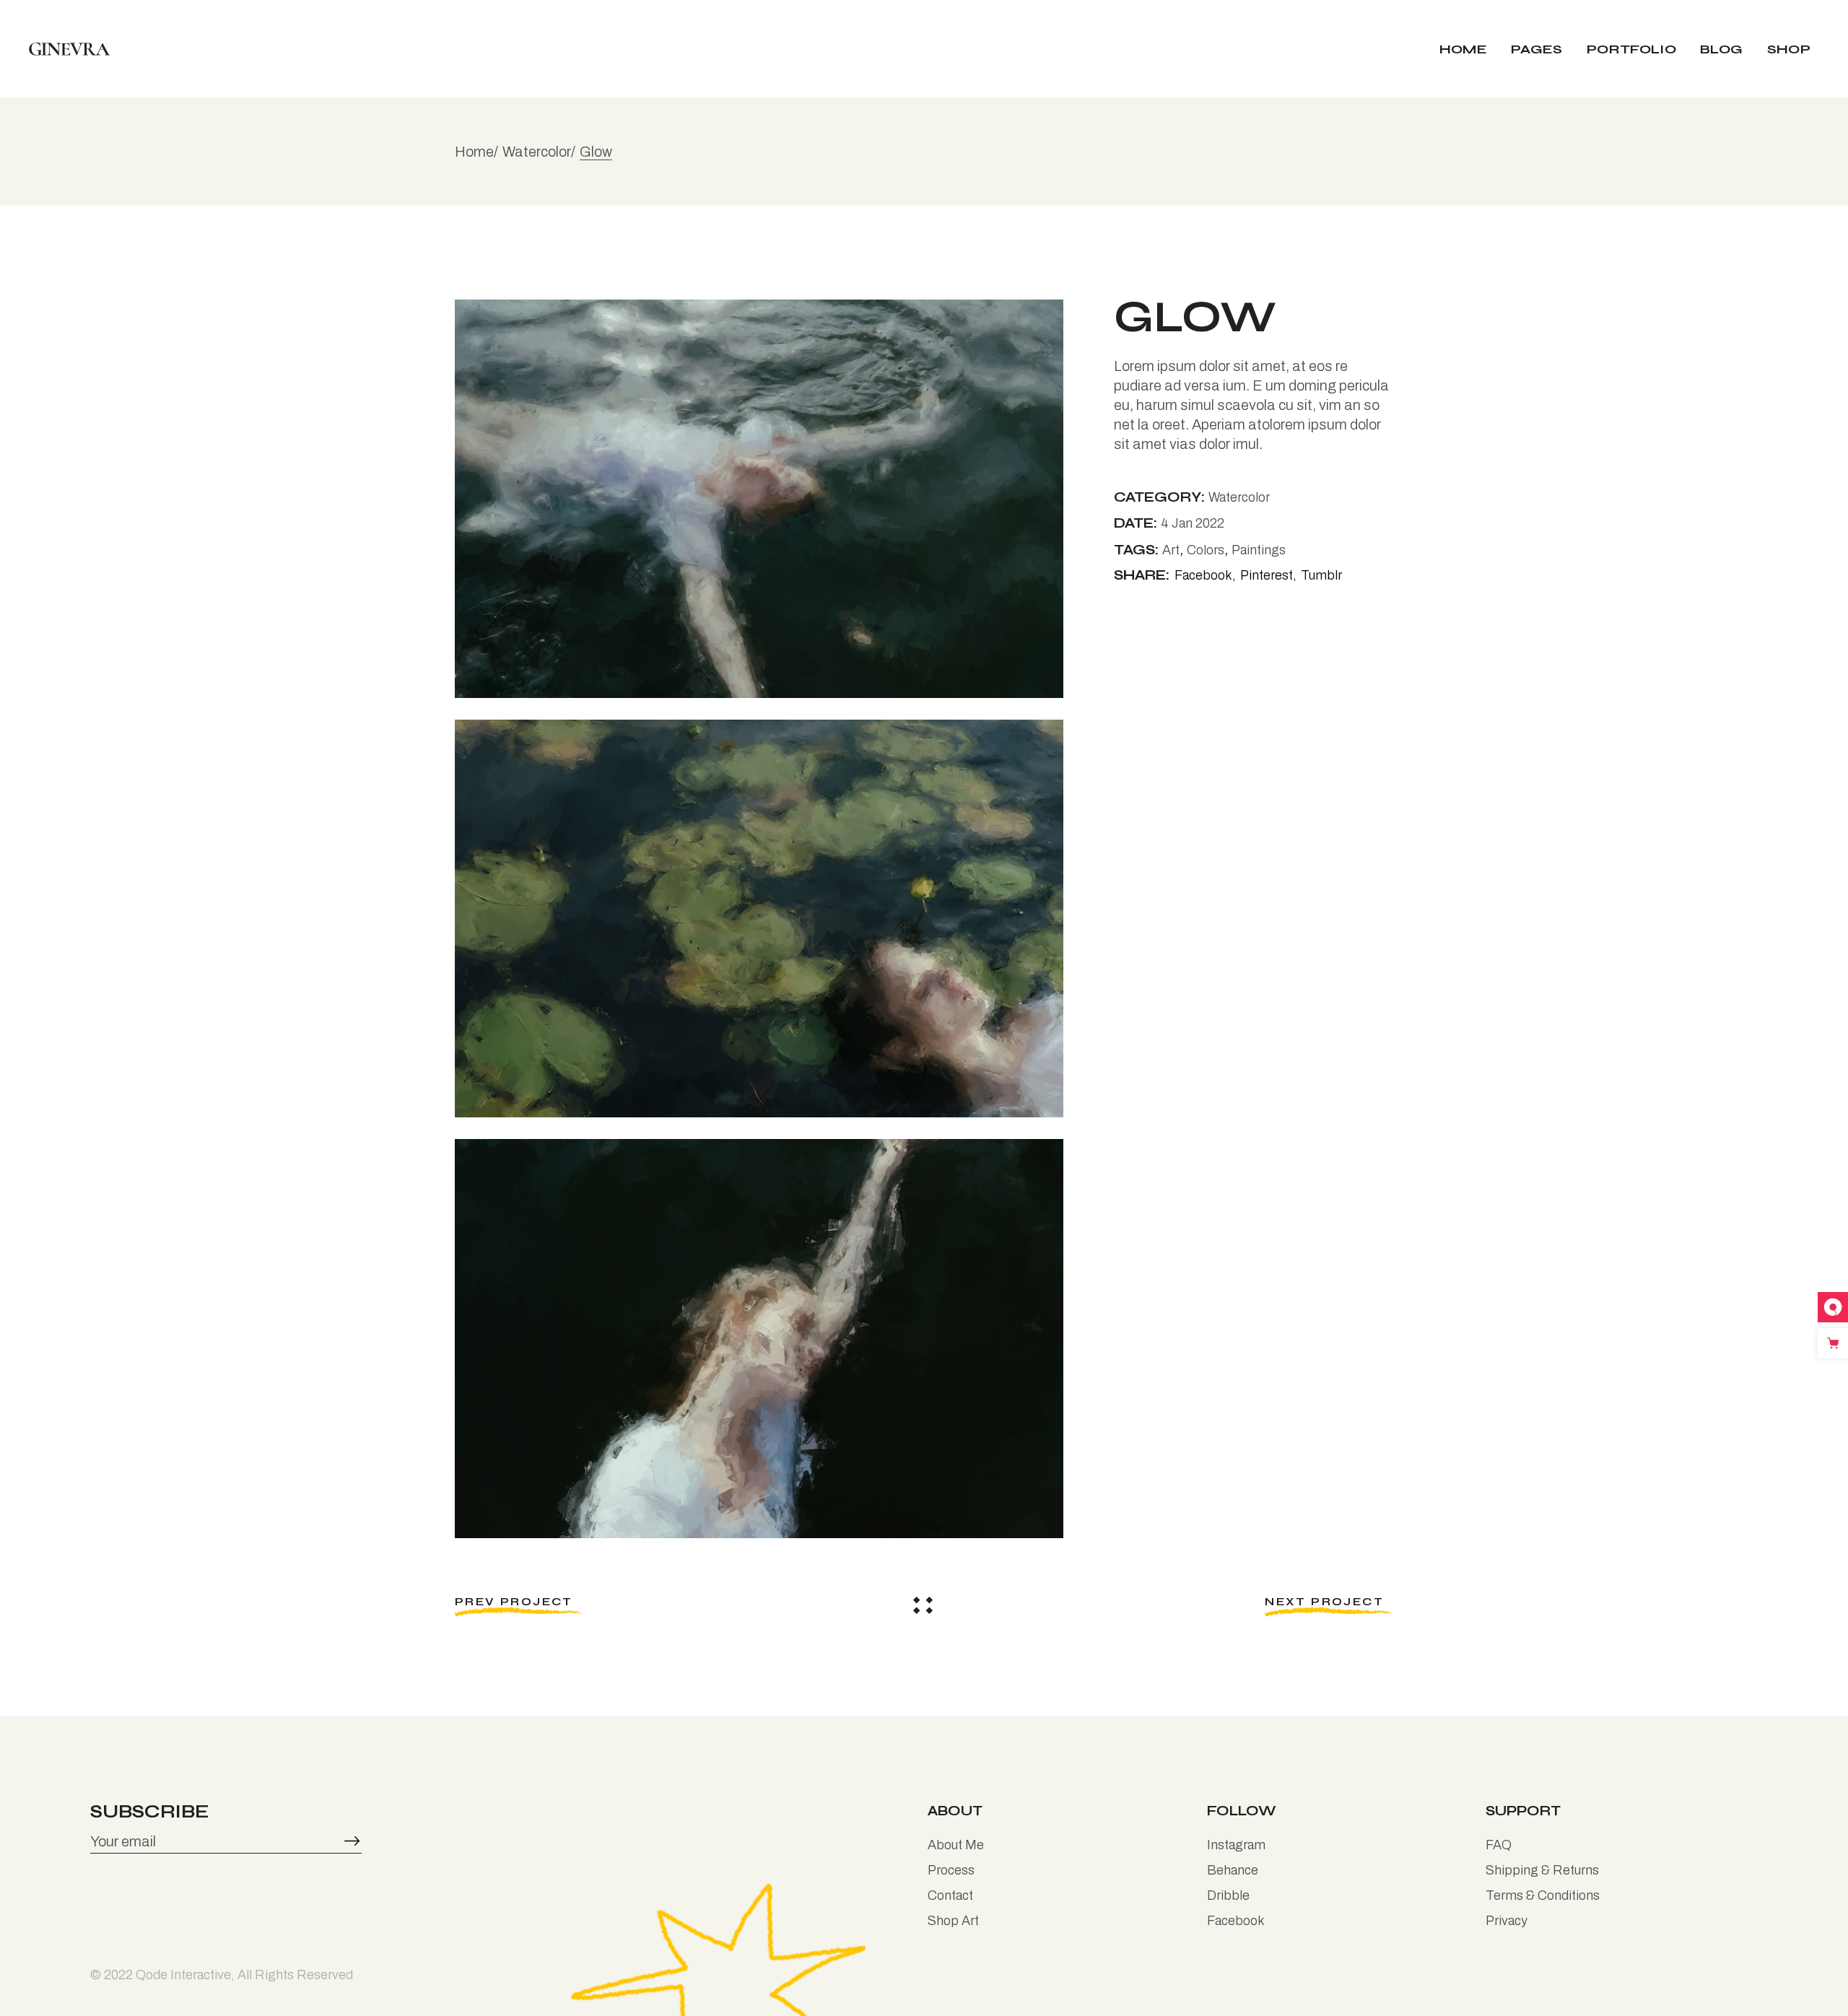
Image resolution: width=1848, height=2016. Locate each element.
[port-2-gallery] (759, 918)
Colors (1206, 550)
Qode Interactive (183, 1975)
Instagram (1236, 1845)
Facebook (1236, 1921)
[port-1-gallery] (759, 499)
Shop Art (953, 1921)
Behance (1233, 1870)
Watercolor (1239, 497)
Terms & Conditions (1543, 1895)
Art (1171, 550)
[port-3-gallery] (759, 1338)
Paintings (1259, 550)
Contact (950, 1895)
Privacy (1507, 1921)
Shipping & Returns (1542, 1870)
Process (951, 1870)
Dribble (1228, 1895)
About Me (956, 1845)
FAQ (1499, 1845)
